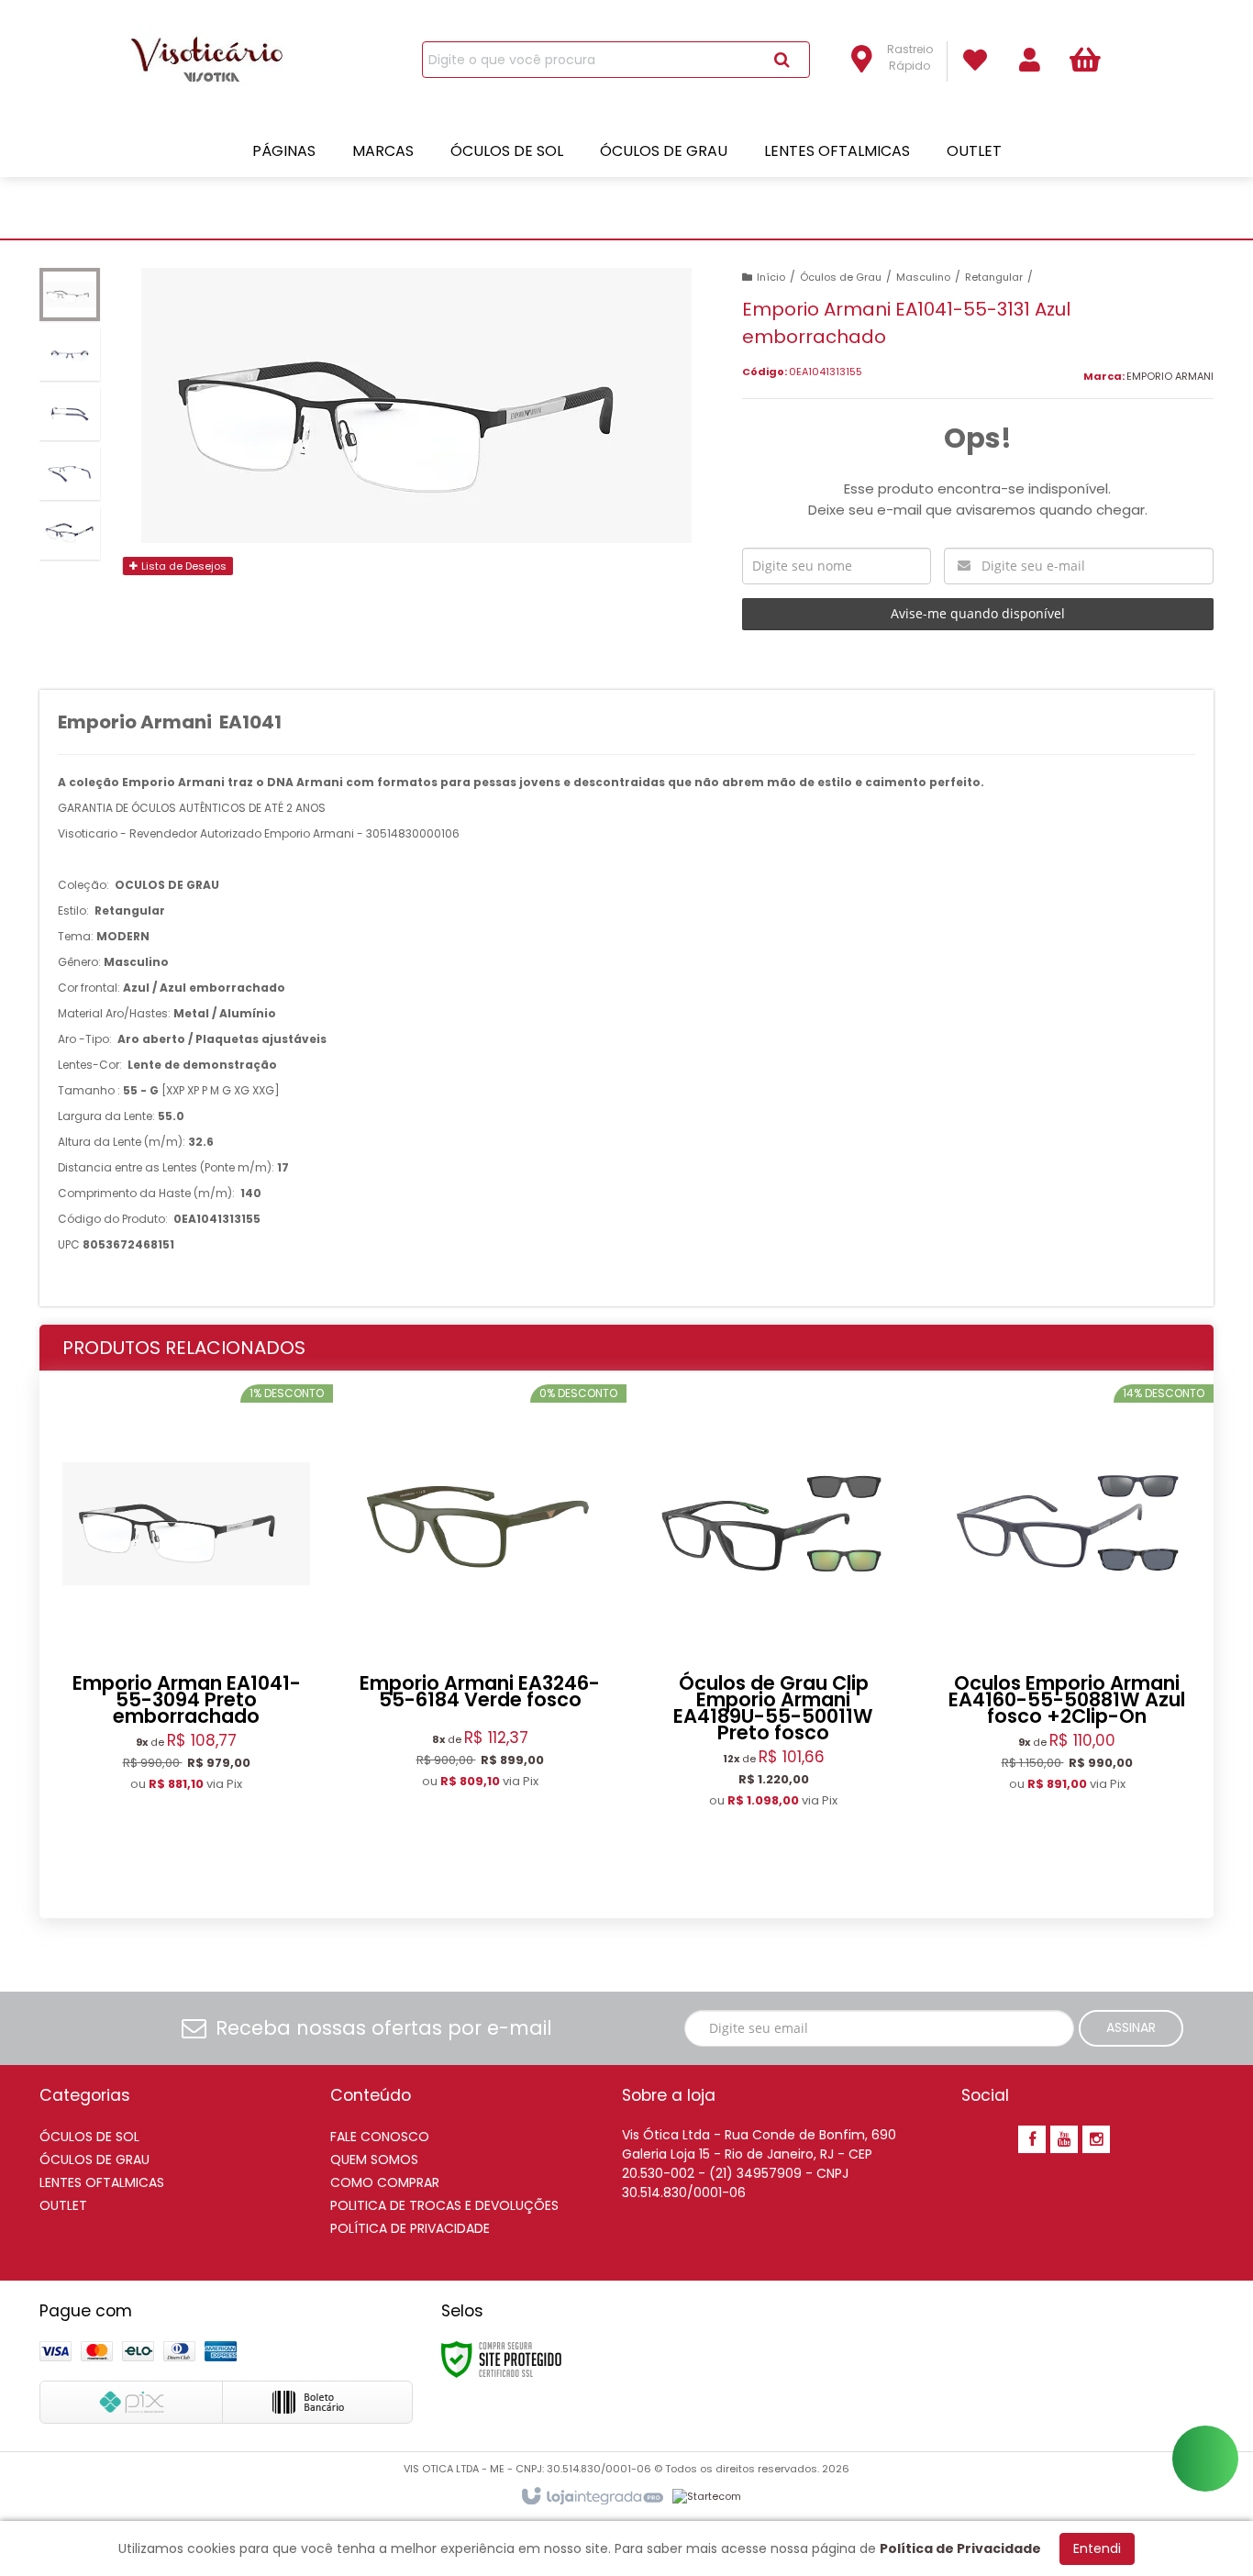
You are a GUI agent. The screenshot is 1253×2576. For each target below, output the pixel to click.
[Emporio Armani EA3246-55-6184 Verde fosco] (480, 1636)
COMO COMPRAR (385, 2182)
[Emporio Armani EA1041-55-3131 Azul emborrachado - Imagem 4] (70, 473)
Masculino (923, 277)
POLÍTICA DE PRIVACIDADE (410, 2228)
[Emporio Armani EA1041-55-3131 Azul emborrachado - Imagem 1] (70, 294)
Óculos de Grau (841, 277)
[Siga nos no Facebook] (1032, 2140)
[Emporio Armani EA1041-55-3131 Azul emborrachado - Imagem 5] (70, 533)
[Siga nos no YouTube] (1064, 2140)
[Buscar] (782, 60)
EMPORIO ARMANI (1170, 376)
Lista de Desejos (183, 566)
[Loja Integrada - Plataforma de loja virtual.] (591, 2497)
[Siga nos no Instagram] (1096, 2140)
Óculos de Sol (89, 2137)
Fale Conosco (380, 2137)
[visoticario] (216, 61)
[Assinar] (1131, 2028)
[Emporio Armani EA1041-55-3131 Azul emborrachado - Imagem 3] (70, 414)
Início (771, 277)
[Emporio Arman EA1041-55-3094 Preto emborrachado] (186, 1637)
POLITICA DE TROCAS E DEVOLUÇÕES (444, 2205)
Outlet (63, 2205)
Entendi (1097, 2548)
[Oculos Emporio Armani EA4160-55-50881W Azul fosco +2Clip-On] (1067, 1637)
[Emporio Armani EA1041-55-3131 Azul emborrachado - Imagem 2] (70, 354)
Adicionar (234, 1859)
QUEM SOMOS (374, 2160)
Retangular (994, 277)
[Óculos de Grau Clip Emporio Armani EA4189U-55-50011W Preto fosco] (773, 1645)
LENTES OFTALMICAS (102, 2182)
